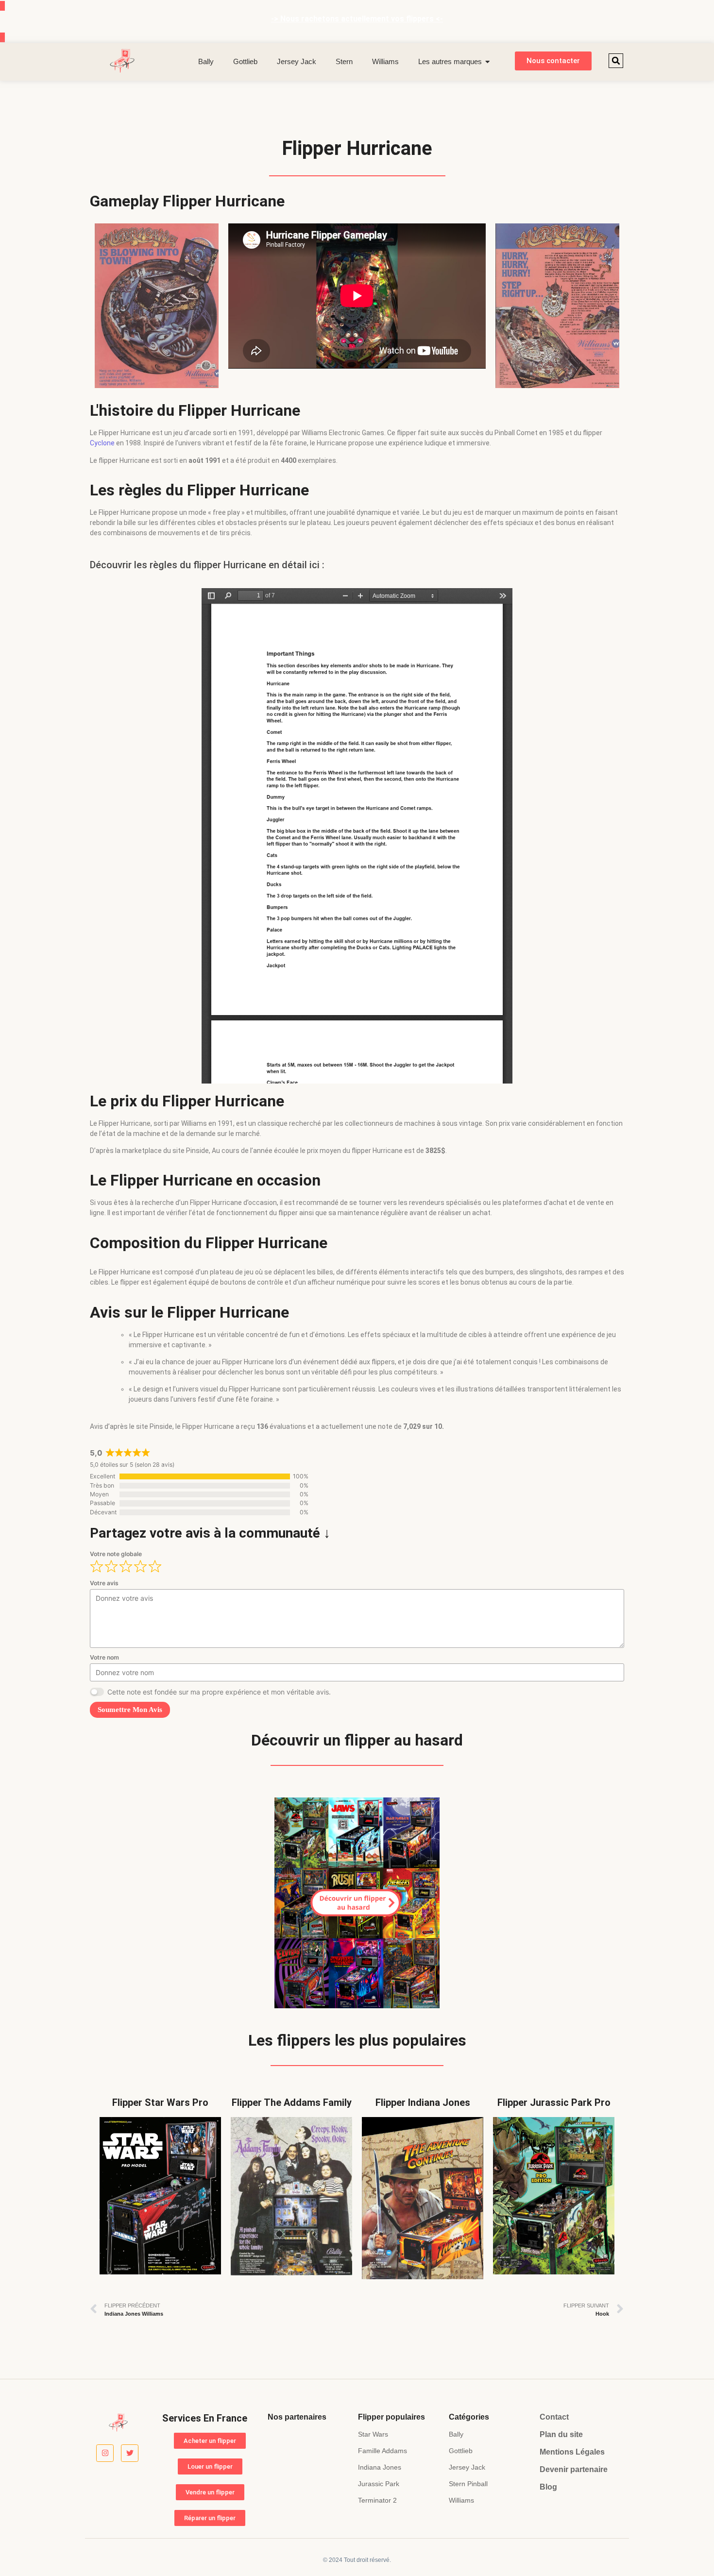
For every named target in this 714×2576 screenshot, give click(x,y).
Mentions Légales (572, 2452)
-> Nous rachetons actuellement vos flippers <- (357, 19)
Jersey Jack (297, 61)
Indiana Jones (380, 2467)
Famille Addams (382, 2451)
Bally (206, 61)
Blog (548, 2487)
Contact (554, 2417)
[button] (616, 61)
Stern (344, 61)
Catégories (469, 2417)
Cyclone (102, 443)
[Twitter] (130, 2453)
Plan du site (561, 2434)
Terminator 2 (377, 2500)
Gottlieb (245, 61)
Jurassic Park (379, 2484)
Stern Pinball (468, 2484)
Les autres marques (450, 61)
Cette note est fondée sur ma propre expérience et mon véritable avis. (219, 1692)
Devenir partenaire (574, 2469)
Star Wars (373, 2434)
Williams (385, 61)
